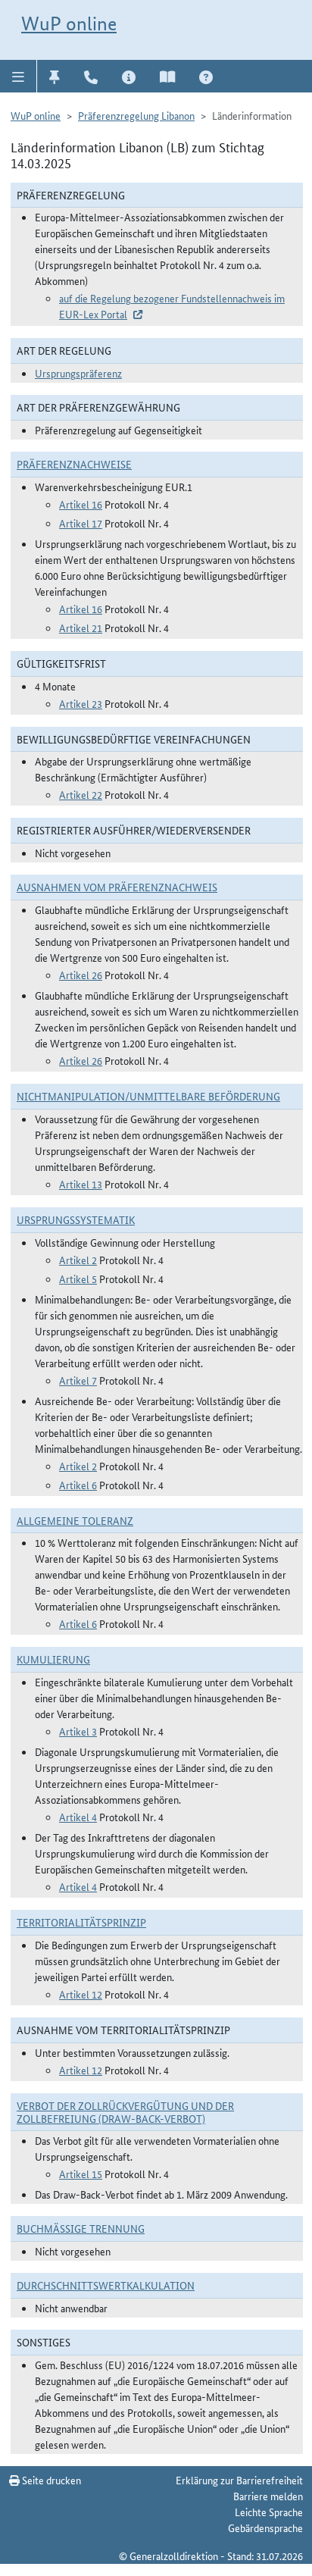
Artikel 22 (81, 794)
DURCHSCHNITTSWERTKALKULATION (106, 2285)
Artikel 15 (81, 2174)
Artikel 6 (78, 1485)
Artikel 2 (78, 1260)
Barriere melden (268, 2496)
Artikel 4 (78, 1817)
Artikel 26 (81, 975)
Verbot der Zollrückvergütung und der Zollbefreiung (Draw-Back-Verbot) (125, 2112)
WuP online (69, 23)
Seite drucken (50, 2480)
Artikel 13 (81, 1184)
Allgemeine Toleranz (75, 1520)
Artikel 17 (81, 523)
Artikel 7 (78, 1380)
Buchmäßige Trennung (81, 2228)
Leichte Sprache (269, 2512)
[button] (19, 76)
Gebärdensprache (265, 2527)
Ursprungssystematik (76, 1219)
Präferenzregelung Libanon (136, 115)
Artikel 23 (81, 703)
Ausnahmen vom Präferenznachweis (117, 887)
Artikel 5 (78, 1279)
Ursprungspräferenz (78, 373)
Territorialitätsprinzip (81, 1922)
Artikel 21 (81, 628)
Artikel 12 (81, 1994)
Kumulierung (53, 1659)
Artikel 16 (81, 504)
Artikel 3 (78, 1731)
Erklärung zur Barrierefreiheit (239, 2480)
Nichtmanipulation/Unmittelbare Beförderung (148, 1096)
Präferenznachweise (74, 464)
